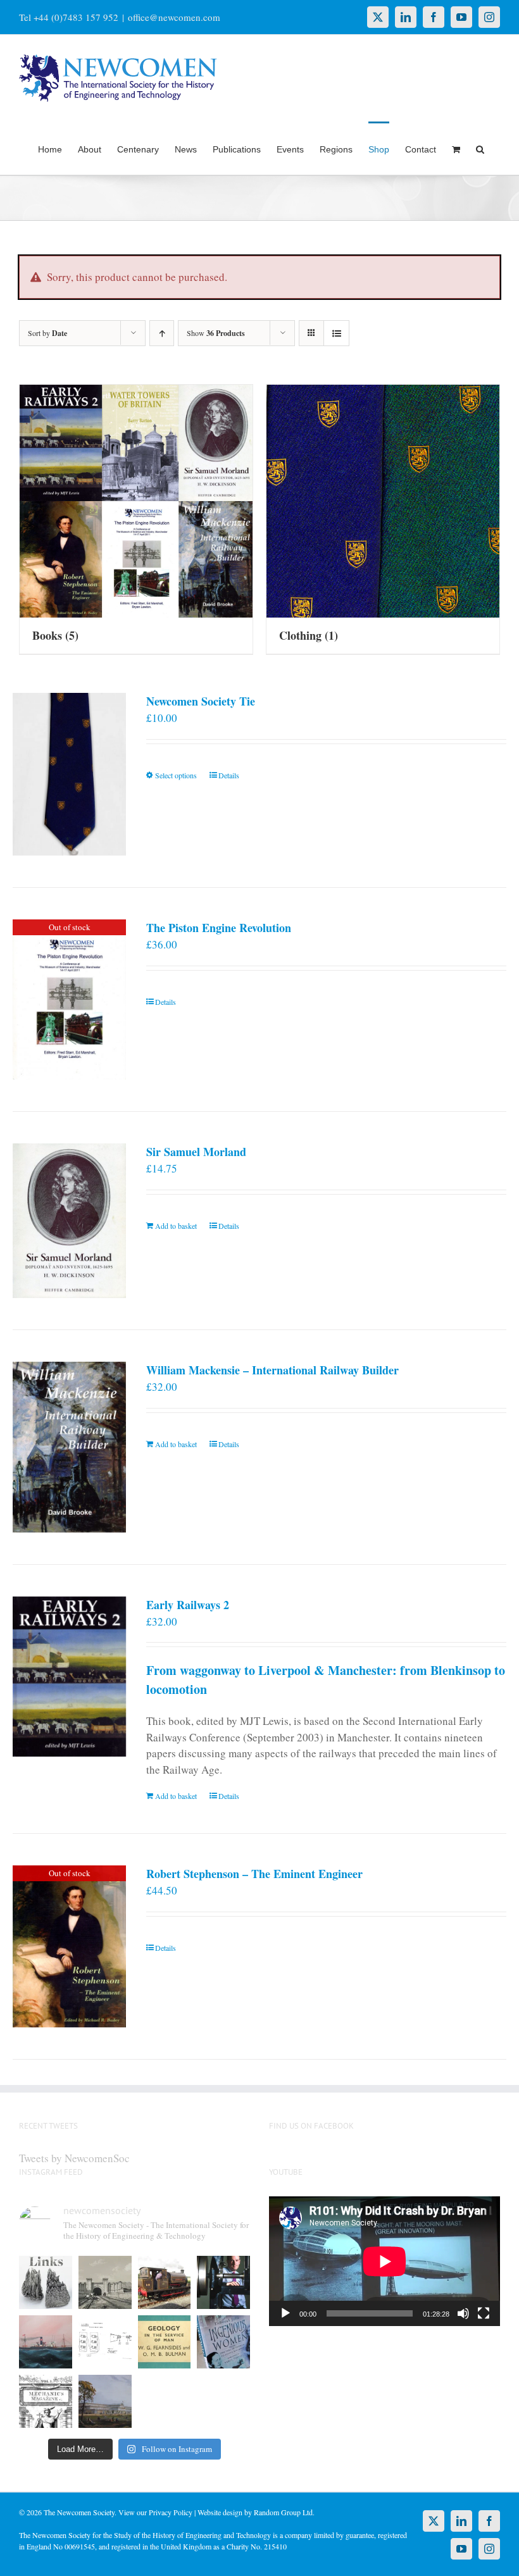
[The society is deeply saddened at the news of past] (223, 2282)
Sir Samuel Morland (196, 1152)
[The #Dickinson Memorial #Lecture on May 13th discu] (105, 2282)
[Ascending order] (162, 333)
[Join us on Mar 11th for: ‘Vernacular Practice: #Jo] (46, 2401)
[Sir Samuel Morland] (69, 1221)
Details (229, 775)
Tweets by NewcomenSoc (74, 2158)
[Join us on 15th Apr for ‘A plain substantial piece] (46, 2342)
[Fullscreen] (484, 2313)
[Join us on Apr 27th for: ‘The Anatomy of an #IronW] (165, 2282)
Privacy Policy (171, 2512)
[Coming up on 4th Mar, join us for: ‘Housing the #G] (105, 2401)
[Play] (285, 2313)
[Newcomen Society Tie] (69, 774)
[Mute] (463, 2313)
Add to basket (176, 1226)
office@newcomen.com (174, 17)
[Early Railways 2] (69, 1677)
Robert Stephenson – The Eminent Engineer (254, 1874)
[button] (480, 148)
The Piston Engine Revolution (219, 928)
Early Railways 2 (188, 1605)
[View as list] (336, 333)
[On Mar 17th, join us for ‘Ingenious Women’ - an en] (223, 2342)
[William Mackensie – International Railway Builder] (69, 1447)
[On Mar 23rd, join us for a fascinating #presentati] (165, 2342)
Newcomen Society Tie (201, 701)
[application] (385, 2261)
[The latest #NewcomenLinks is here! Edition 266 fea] (46, 2282)
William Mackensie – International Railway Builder (272, 1370)
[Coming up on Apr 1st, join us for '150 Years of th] (105, 2342)
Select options (176, 775)
